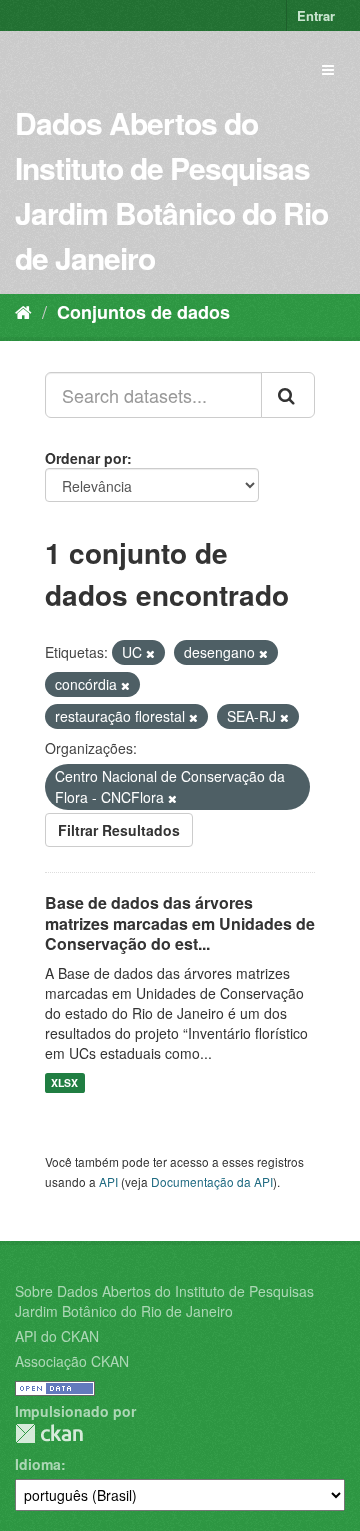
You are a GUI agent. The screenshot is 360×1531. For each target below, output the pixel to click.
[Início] (23, 311)
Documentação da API (212, 1181)
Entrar (316, 15)
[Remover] (150, 653)
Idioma (38, 1464)
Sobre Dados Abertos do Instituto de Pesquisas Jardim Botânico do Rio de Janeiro (164, 1301)
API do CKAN (57, 1336)
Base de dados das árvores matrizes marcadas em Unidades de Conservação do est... (180, 923)
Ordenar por (86, 458)
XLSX (64, 1082)
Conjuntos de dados (143, 312)
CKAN (49, 1433)
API (108, 1181)
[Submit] (288, 395)
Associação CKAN (72, 1361)
